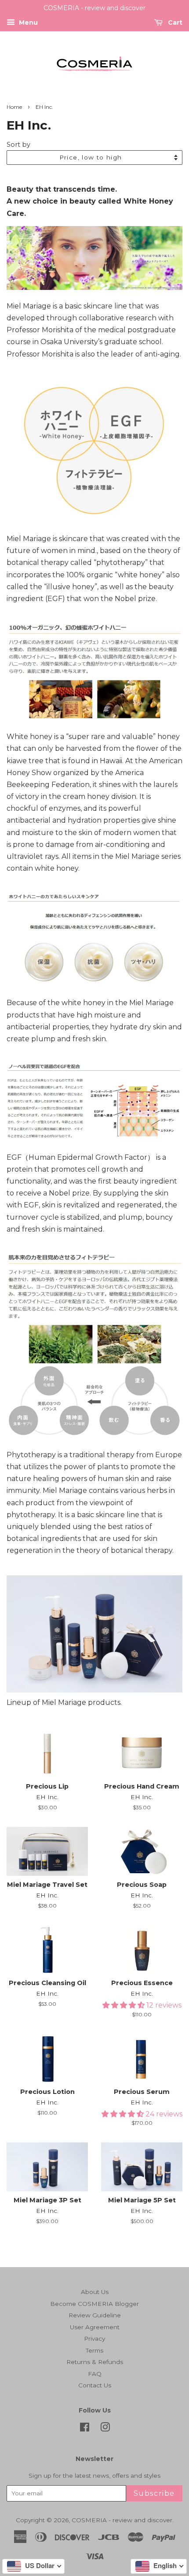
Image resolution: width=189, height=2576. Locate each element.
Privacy (94, 2338)
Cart (174, 22)
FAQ (95, 2374)
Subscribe (154, 2493)
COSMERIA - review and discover (122, 2520)
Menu (27, 22)
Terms (94, 2350)
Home (14, 107)
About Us (95, 2292)
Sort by (18, 145)
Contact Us (95, 2385)
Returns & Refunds (95, 2362)
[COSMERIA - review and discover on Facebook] (85, 2429)
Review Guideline (95, 2315)
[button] (124, 2005)
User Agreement (95, 2327)
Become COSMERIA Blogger (94, 2304)
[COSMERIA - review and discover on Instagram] (105, 2429)
